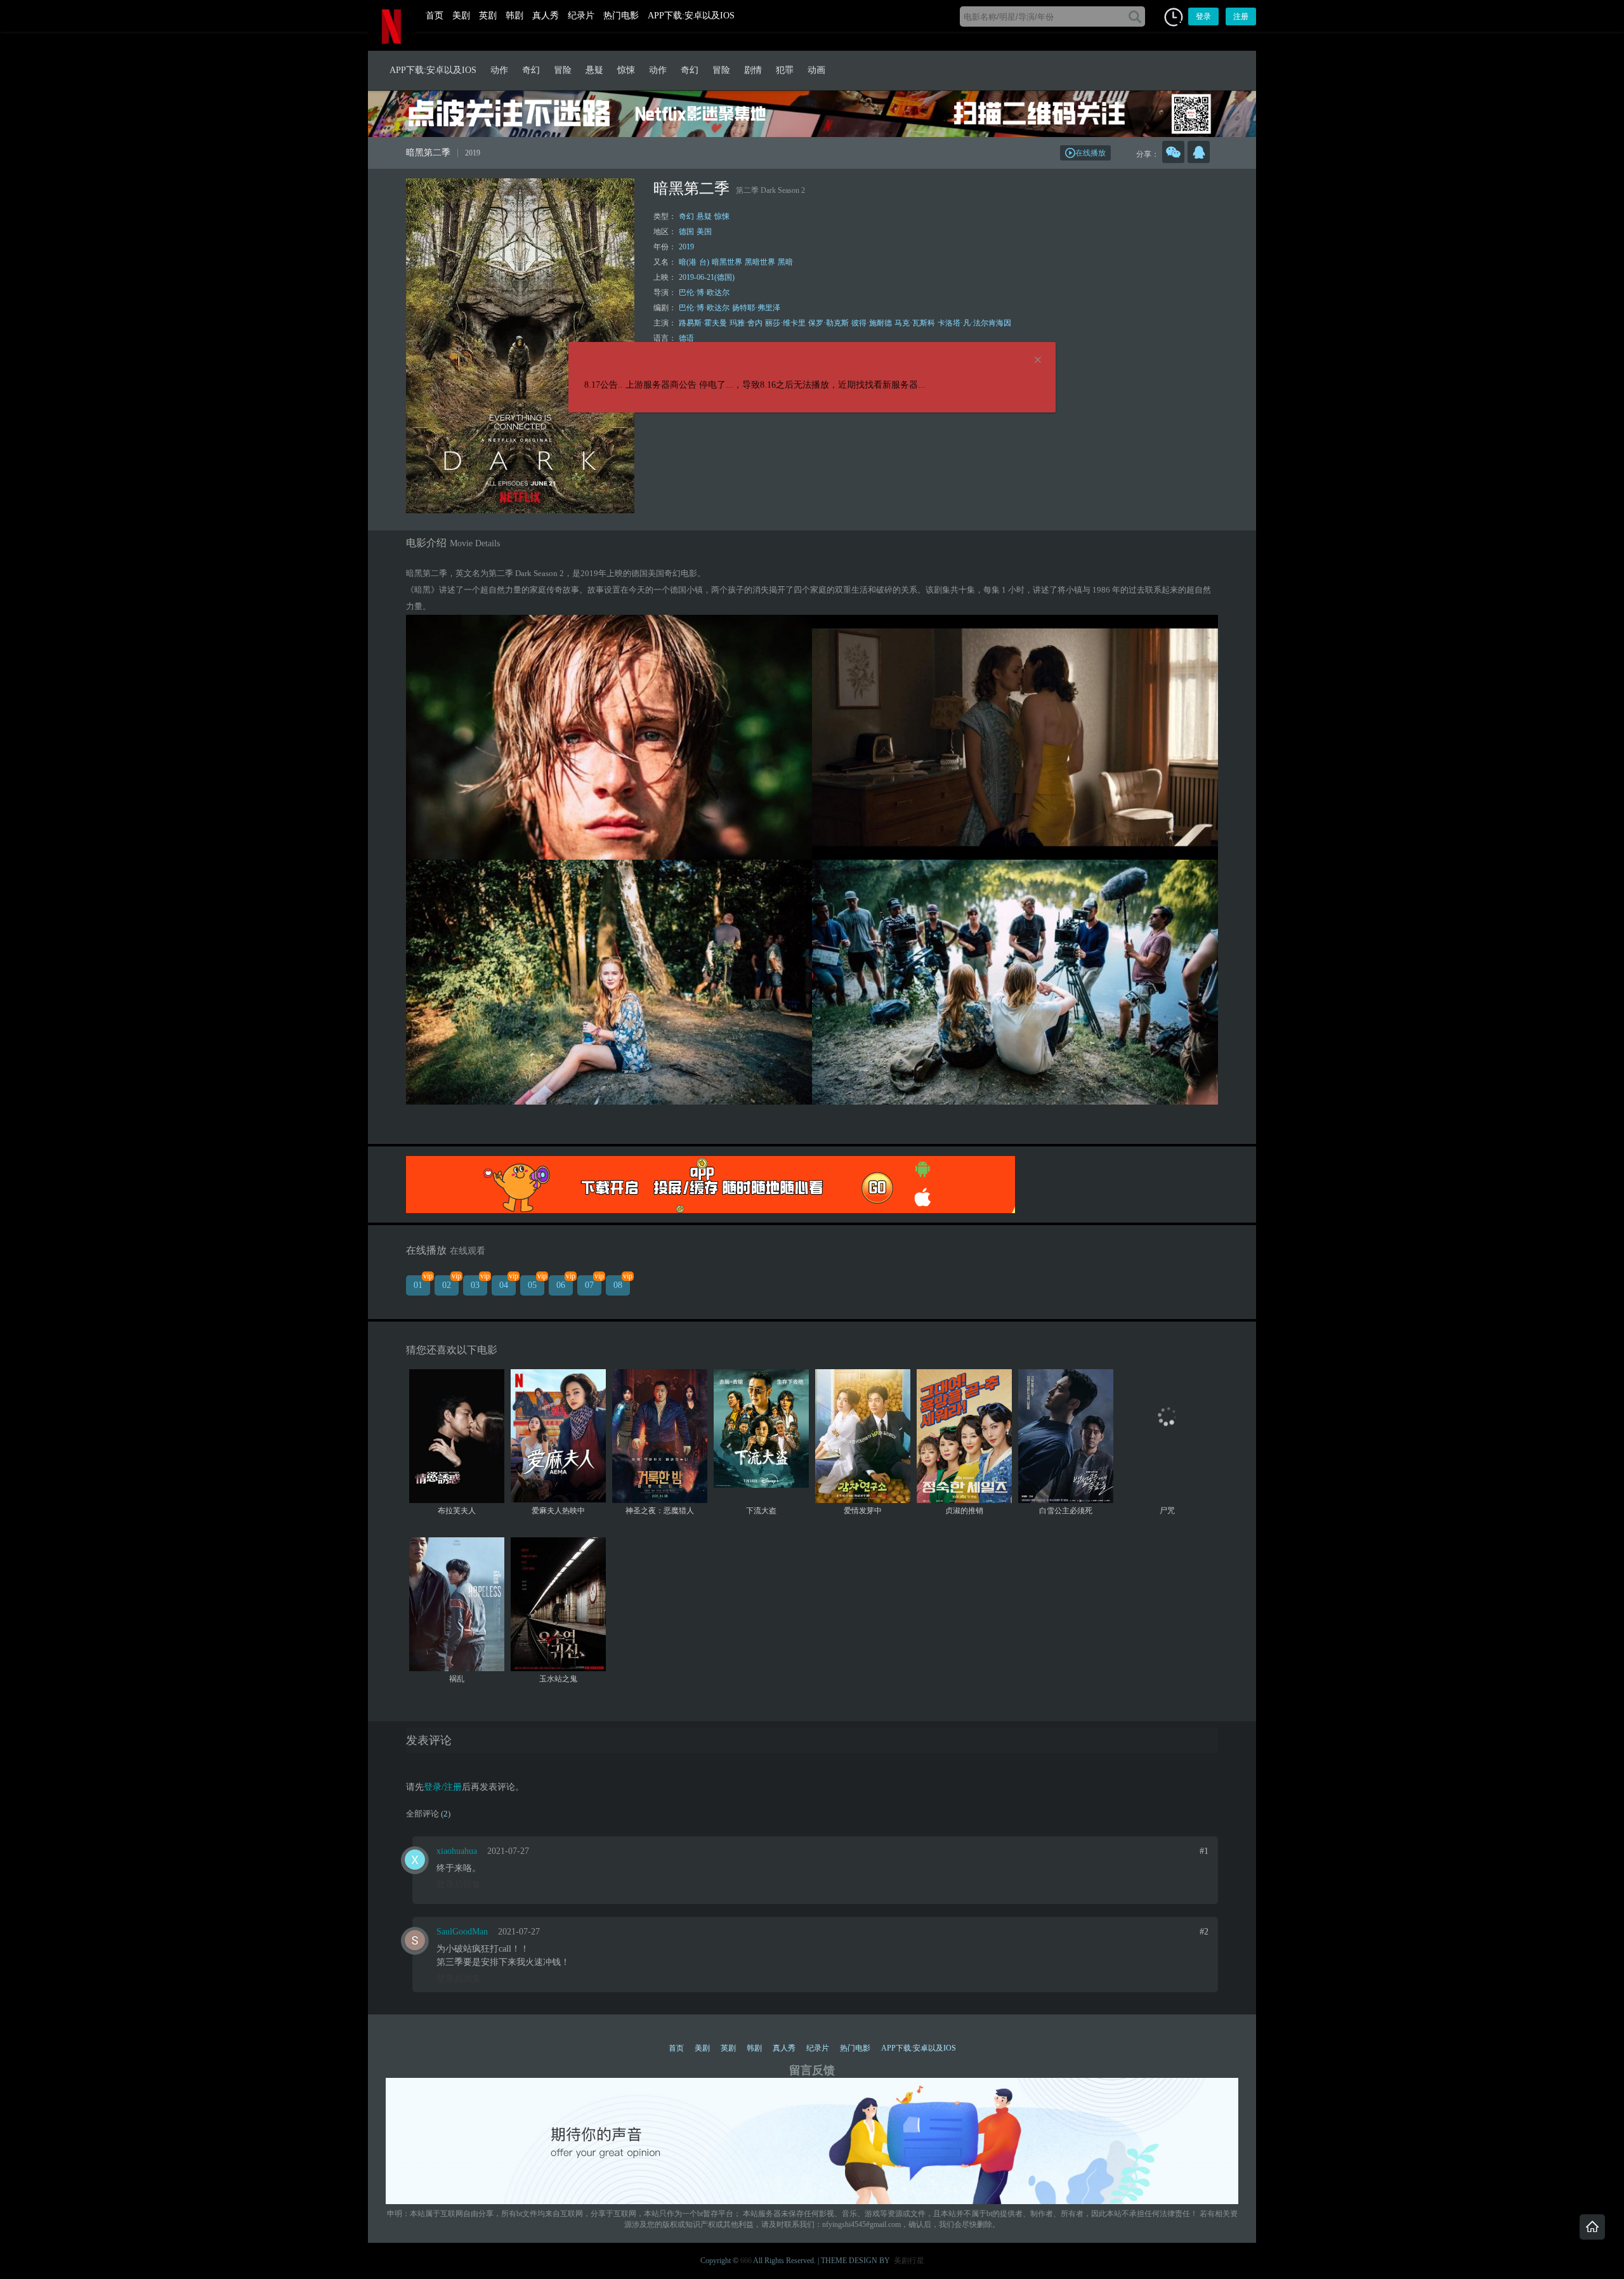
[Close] (1038, 360)
